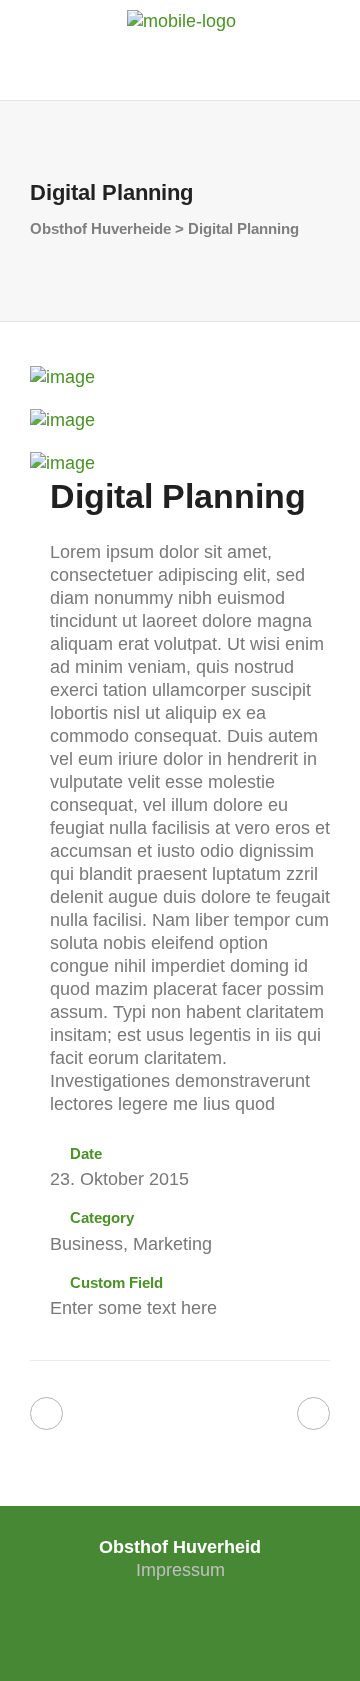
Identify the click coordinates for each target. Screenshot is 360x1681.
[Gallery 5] (62, 420)
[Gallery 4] (62, 377)
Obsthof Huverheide (100, 228)
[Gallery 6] (62, 463)
